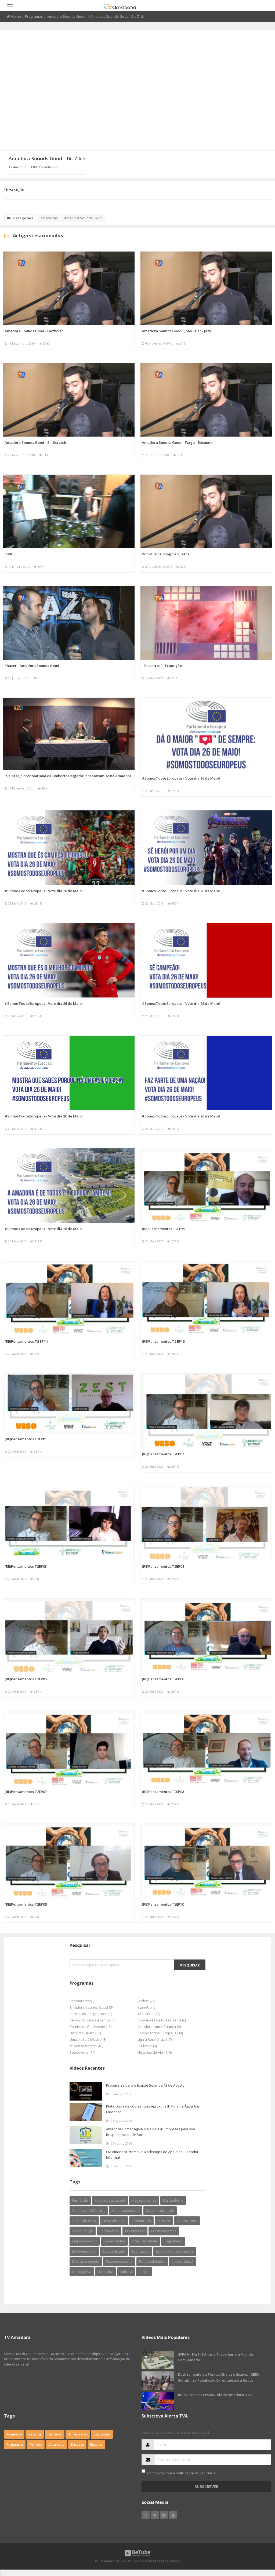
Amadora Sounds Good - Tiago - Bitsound (177, 442)
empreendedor (85, 2241)
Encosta (77, 2444)
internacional (182, 2261)
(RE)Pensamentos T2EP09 (26, 1904)
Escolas (96, 2444)
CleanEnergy (83, 2231)
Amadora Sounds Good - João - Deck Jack (176, 331)
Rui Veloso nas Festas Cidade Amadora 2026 (215, 2395)
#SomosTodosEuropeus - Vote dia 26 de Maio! (181, 778)
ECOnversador (84, 2251)
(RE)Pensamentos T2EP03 (26, 1566)
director (164, 2221)
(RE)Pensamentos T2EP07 (26, 1792)
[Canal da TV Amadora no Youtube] (173, 2515)
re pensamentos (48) (86, 2046)
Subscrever (206, 2487)
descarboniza (114, 2221)
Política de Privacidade (196, 2473)
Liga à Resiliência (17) (155, 2039)
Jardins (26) (146, 2001)
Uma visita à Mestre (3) (88, 2039)
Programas (34, 16)
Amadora (14, 2434)
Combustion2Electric (89, 2210)
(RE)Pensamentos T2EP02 (163, 1454)
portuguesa (82, 2272)
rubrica (126, 2272)
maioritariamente (126, 2210)
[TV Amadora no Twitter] (155, 2515)
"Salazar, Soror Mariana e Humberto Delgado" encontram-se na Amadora (68, 776)
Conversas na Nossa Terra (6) (162, 2020)
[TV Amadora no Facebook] (146, 2515)
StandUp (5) (147, 2007)
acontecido (141, 2251)
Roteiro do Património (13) (91, 2027)
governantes (114, 2241)
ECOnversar (135, 2231)
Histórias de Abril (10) (155, 2052)
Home (16, 16)
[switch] (143, 2471)
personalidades (152, 2261)
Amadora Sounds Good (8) (91, 2007)
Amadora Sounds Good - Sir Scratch (35, 442)
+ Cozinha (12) (149, 2014)
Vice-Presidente (144, 2241)
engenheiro (173, 2241)
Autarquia (56, 2444)
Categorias (23, 218)
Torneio (36, 2444)
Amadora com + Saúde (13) (159, 2027)
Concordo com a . (182, 2473)
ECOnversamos (164, 2231)
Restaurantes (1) (83, 2001)
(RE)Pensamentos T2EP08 (163, 1792)
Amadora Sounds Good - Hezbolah (34, 331)
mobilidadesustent (110, 2200)
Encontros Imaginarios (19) (91, 2014)
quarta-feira (187, 2221)
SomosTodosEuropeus (175, 2251)
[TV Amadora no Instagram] (164, 2515)
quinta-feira (173, 2200)
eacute (144, 2272)
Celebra (35, 2434)
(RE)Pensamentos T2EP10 (163, 1904)
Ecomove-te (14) (82, 2052)
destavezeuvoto (86, 2261)
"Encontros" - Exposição (162, 666)
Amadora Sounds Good (67, 16)
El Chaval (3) (147, 2046)
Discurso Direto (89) (85, 2033)
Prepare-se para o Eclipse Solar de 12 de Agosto (145, 2085)
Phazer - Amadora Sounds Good (32, 666)
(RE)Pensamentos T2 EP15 (163, 1341)
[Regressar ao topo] (258, 2542)
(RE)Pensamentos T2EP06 (163, 1679)
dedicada (106, 2272)
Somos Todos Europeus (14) (160, 2033)
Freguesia (15, 2444)
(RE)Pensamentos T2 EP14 (26, 1341)
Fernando (80, 2200)
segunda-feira (84, 2221)
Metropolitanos (144, 2200)
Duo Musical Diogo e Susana (166, 554)
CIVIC (9, 554)
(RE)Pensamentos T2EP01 (26, 1439)
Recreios (55, 2434)
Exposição (102, 2434)
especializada (114, 2251)
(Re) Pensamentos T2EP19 (163, 1229)
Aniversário (78, 2434)
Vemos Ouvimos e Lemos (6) (92, 2020)
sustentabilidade (160, 2210)
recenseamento (119, 2261)
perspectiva (109, 2231)
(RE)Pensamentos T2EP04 (163, 1566)
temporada (141, 2221)
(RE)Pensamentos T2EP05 (26, 1679)
